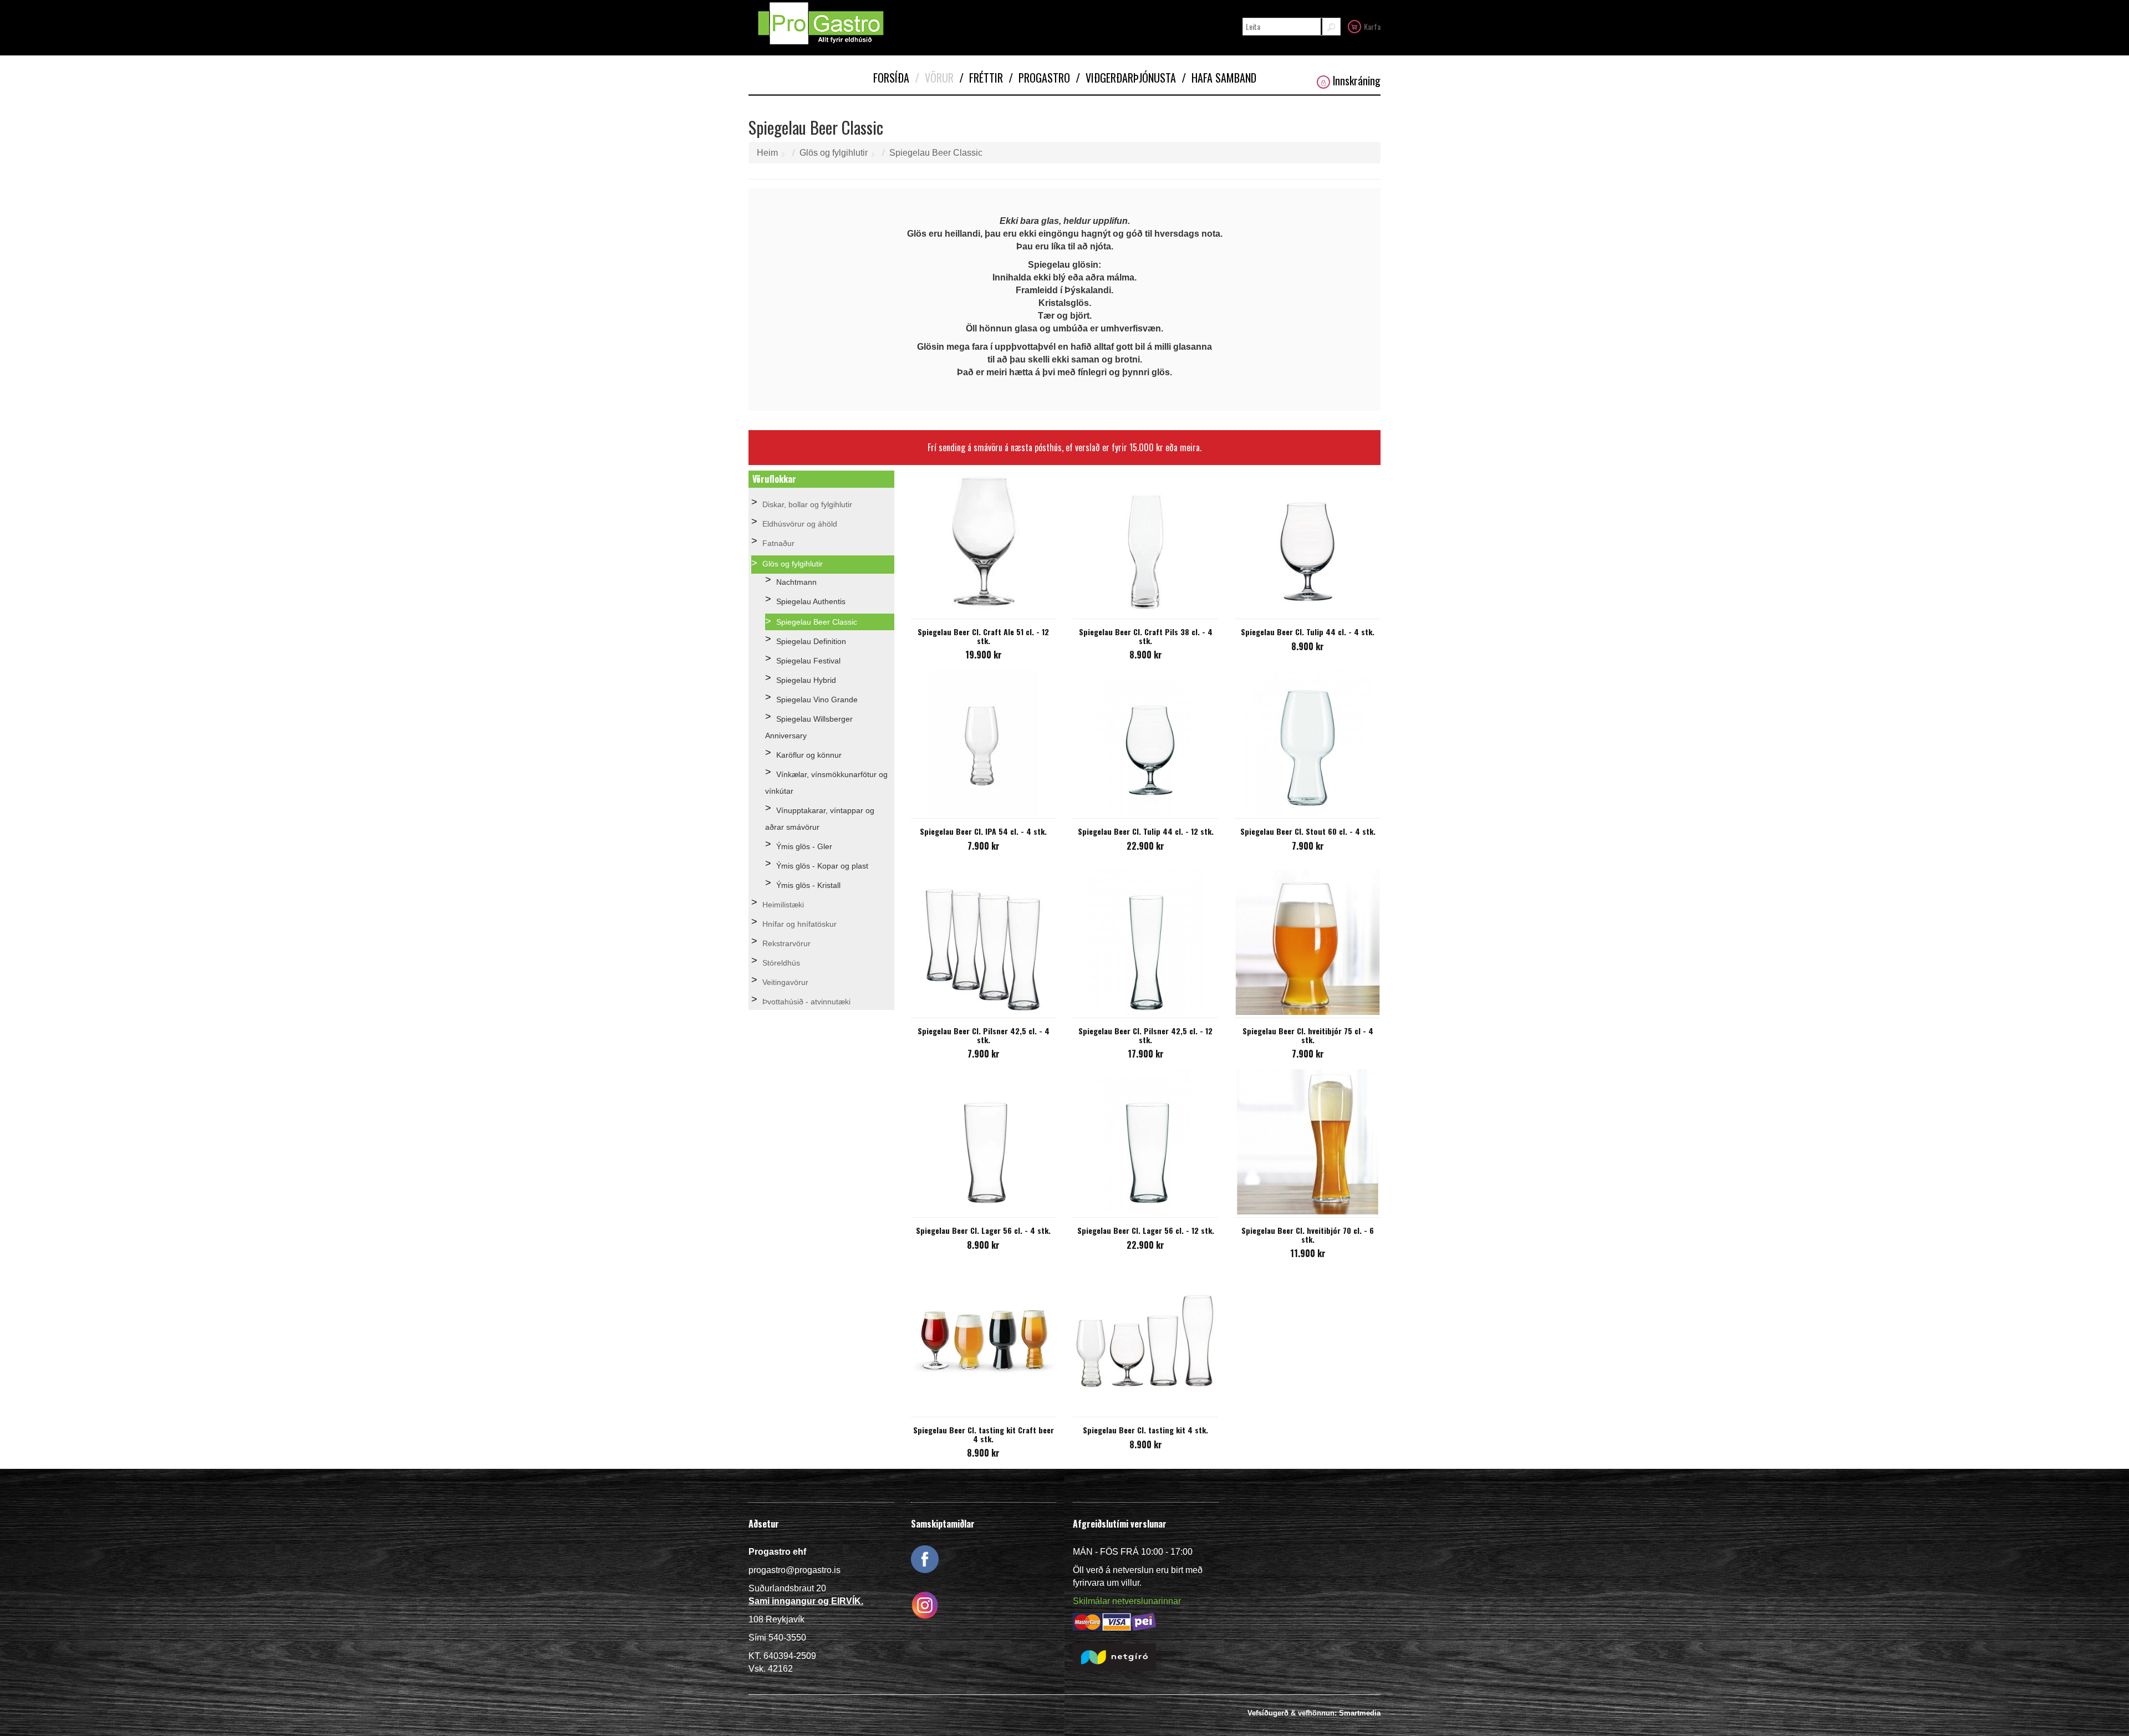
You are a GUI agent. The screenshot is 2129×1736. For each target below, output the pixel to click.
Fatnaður (778, 543)
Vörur (934, 78)
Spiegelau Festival (808, 661)
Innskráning (1357, 81)
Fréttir (981, 78)
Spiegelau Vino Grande (817, 699)
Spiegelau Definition (811, 641)
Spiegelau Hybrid (806, 680)
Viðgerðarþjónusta (1126, 78)
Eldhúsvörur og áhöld (800, 524)
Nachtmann (796, 582)
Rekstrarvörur (786, 943)
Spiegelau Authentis (811, 601)
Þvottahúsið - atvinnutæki (806, 1002)
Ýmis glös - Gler (804, 846)
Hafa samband (1219, 78)
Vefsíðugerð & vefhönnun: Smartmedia (1314, 1713)
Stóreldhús (781, 963)
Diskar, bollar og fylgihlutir (807, 504)
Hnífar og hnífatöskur (799, 924)
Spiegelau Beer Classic (936, 153)
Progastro (1039, 78)
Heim (767, 153)
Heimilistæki (783, 905)
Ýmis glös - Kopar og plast (822, 866)
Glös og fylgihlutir (834, 153)
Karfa (1372, 26)
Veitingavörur (785, 982)
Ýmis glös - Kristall (808, 885)
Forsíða (891, 78)
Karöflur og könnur (809, 755)
